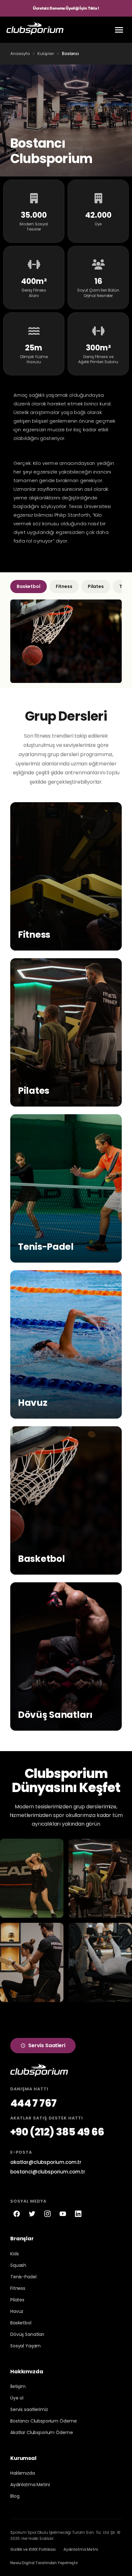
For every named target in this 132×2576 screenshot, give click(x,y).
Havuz (17, 2311)
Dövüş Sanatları (27, 2334)
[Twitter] (32, 2214)
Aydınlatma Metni (81, 2549)
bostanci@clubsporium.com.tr (48, 2172)
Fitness (64, 586)
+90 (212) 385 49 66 (57, 2132)
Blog (15, 2496)
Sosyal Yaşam (25, 2346)
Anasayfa (20, 54)
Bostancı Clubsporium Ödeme (43, 2421)
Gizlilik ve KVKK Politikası (33, 2549)
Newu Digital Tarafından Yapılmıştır (44, 2563)
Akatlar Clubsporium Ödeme (42, 2432)
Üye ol (17, 2398)
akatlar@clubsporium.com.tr (46, 2162)
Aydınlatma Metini (30, 2485)
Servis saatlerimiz (29, 2409)
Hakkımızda (23, 2473)
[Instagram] (47, 2214)
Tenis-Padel (23, 2277)
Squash (18, 2265)
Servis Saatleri (47, 2045)
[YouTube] (63, 2214)
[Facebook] (17, 2214)
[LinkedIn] (78, 2214)
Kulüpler (46, 54)
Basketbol (29, 586)
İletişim (18, 2386)
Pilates (96, 586)
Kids (14, 2254)
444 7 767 (33, 2103)
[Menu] (119, 30)
